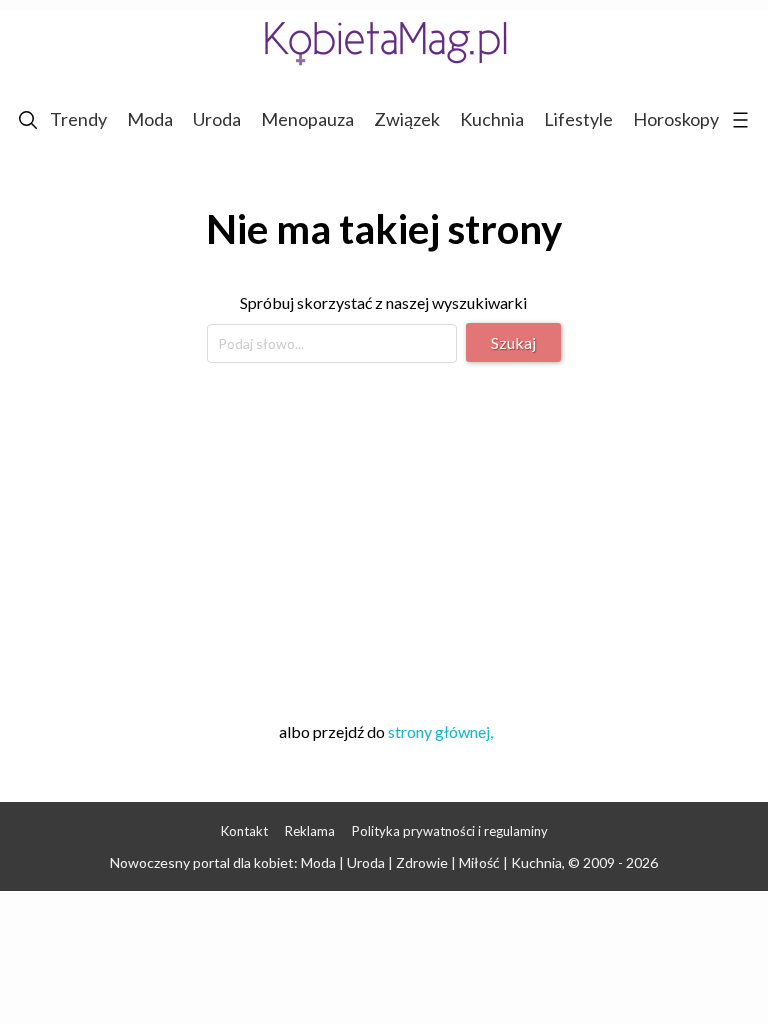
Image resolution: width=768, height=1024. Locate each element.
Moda (150, 119)
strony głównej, (440, 731)
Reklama (310, 831)
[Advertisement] (384, 539)
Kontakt (244, 831)
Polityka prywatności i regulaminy (450, 831)
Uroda (217, 119)
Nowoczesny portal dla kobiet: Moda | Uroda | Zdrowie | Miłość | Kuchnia (336, 862)
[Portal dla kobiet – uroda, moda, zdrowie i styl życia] (384, 42)
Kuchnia (492, 119)
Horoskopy (676, 119)
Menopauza (307, 119)
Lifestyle (578, 119)
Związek (407, 119)
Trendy (78, 119)
